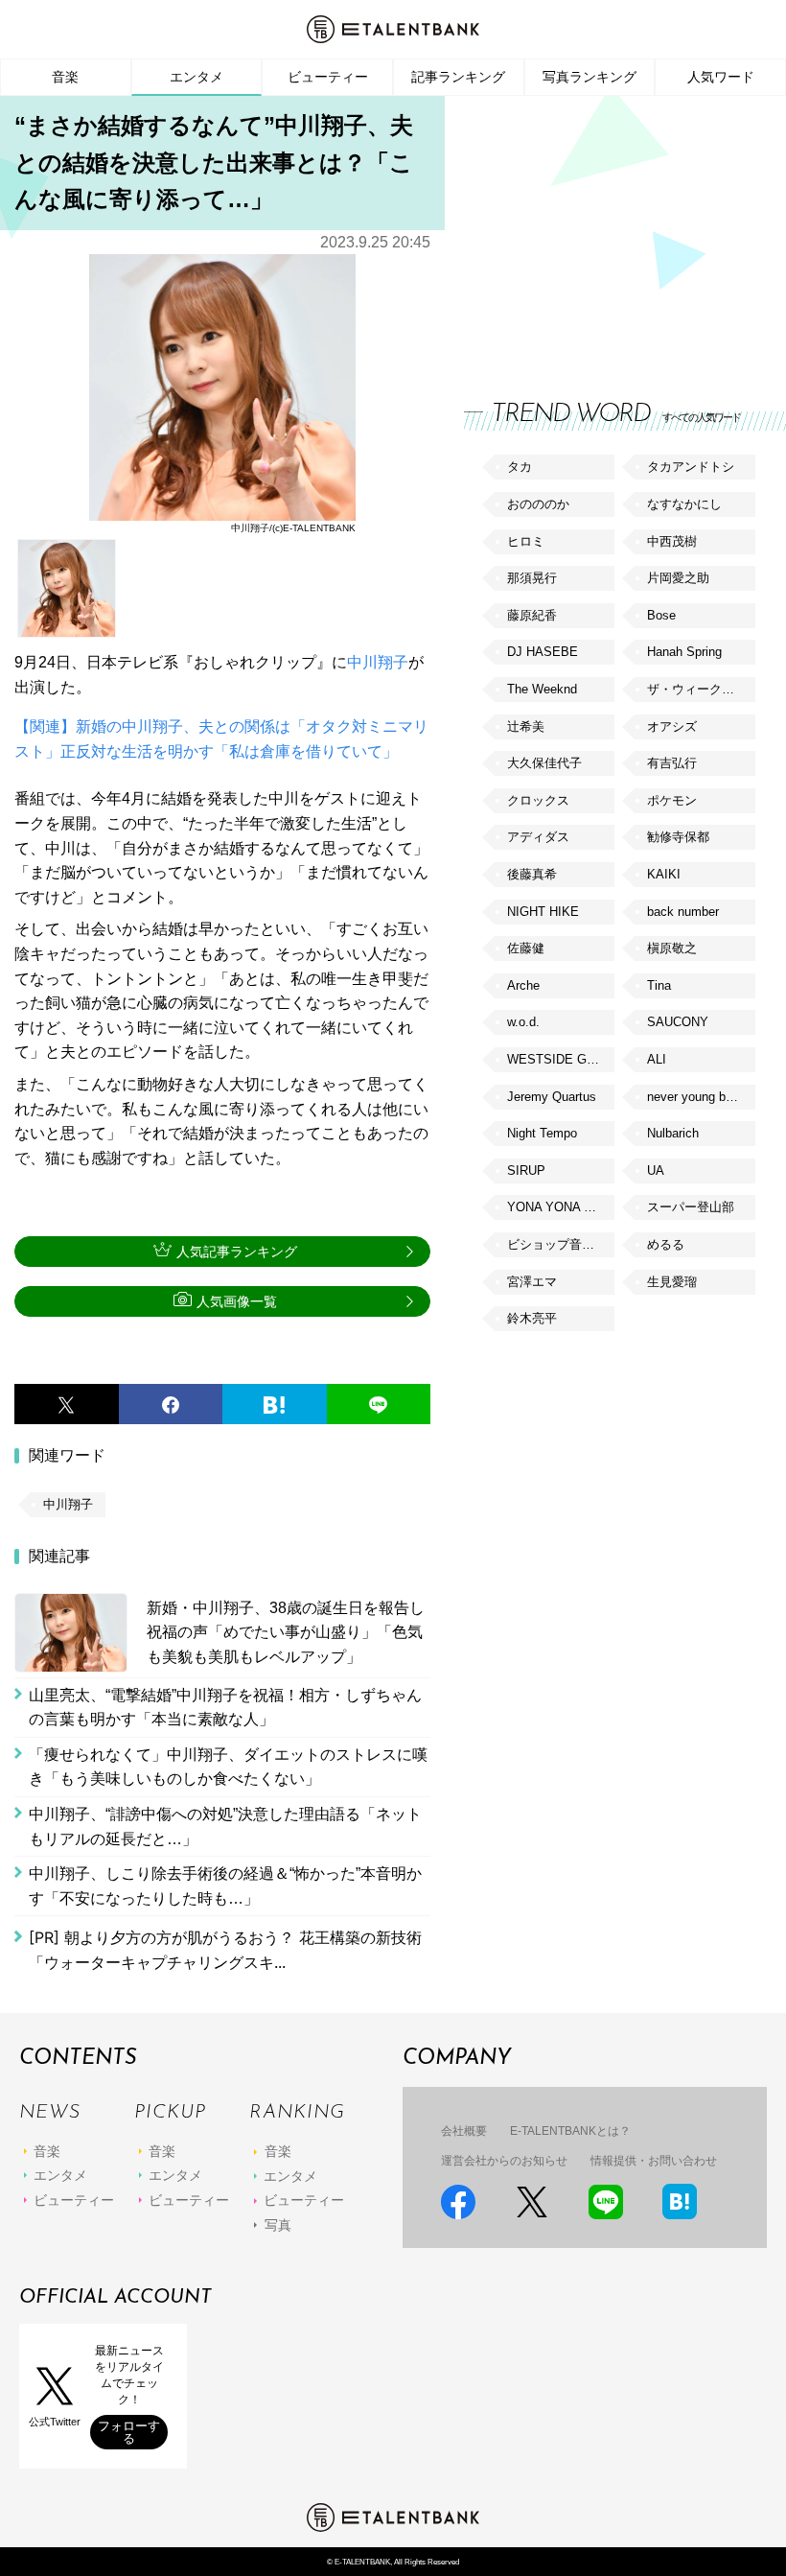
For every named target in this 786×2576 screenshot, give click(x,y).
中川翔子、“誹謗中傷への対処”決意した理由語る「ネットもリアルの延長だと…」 (225, 1827)
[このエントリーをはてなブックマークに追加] (275, 1404)
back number (683, 912)
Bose (661, 615)
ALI (657, 1059)
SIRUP (526, 1171)
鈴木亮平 (532, 1318)
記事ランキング (458, 77)
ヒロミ (526, 541)
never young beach (700, 1097)
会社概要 (464, 2131)
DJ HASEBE (543, 652)
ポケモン (672, 800)
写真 (278, 2225)
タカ (520, 467)
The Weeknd (542, 689)
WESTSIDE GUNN (560, 1059)
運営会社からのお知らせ (504, 2161)
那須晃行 (532, 578)
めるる (666, 1244)
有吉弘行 (672, 763)
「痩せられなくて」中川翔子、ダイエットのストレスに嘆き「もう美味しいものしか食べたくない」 (228, 1767)
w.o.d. (523, 1022)
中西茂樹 (672, 541)
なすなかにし (684, 504)
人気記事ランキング (237, 1252)
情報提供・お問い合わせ (654, 2161)
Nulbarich (673, 1133)
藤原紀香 (532, 615)
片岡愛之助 (678, 578)
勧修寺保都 (678, 837)
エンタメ (196, 77)
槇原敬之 (672, 948)
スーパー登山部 (691, 1207)
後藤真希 (532, 874)
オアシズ (672, 726)
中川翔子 (378, 662)
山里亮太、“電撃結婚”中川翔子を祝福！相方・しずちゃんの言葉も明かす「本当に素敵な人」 (225, 1708)
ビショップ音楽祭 (557, 1244)
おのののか (538, 504)
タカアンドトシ (691, 467)
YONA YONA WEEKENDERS (561, 1207)
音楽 (65, 77)
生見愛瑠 (672, 1282)
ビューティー (328, 77)
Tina (659, 985)
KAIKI (664, 874)
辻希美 (526, 726)
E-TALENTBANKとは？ (570, 2131)
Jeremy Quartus (552, 1097)
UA (656, 1171)
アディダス (538, 837)
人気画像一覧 (237, 1301)
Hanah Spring (684, 652)
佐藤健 (526, 948)
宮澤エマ (532, 1282)
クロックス (538, 800)
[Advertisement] (608, 230)
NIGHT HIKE (543, 912)
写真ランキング (589, 77)
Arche (523, 985)
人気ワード (721, 77)
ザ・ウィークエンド (701, 689)
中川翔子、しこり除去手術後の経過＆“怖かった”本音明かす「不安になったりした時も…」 (225, 1886)
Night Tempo (542, 1133)
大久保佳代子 (544, 763)
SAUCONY (678, 1022)
